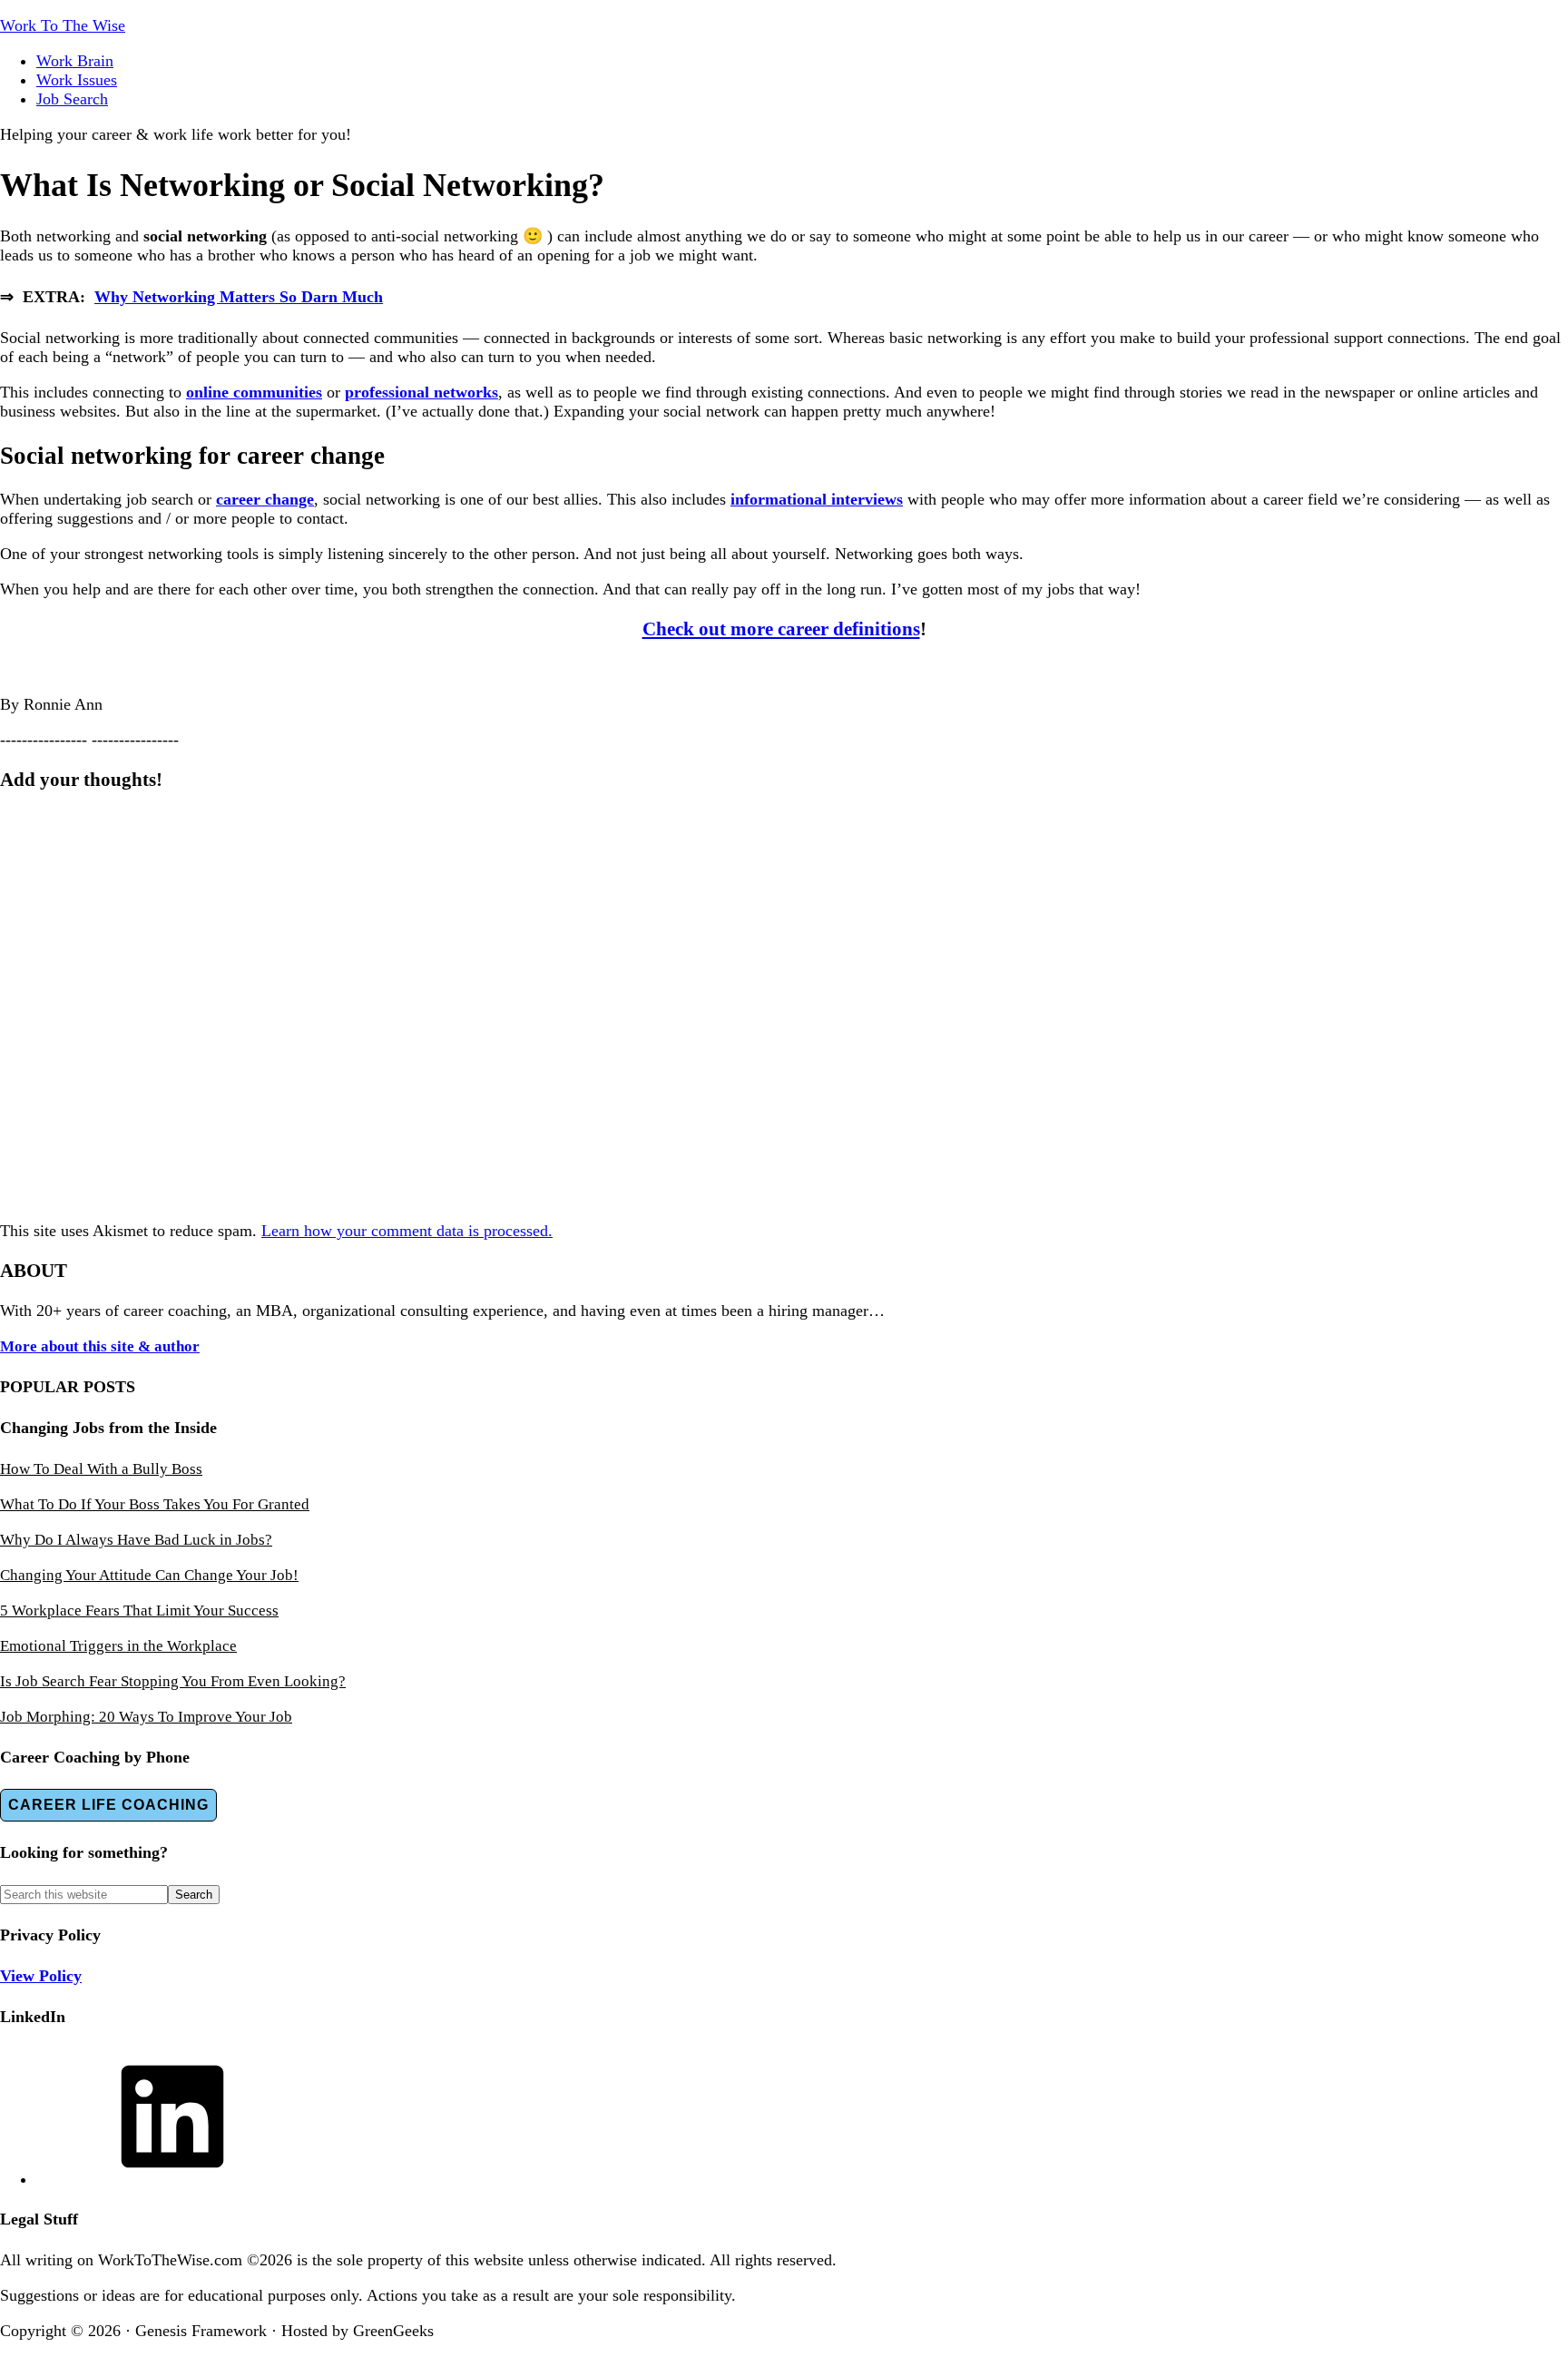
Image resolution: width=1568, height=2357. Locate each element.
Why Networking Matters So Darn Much (239, 297)
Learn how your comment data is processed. (407, 1231)
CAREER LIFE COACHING (108, 1805)
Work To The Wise (63, 25)
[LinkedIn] (172, 2179)
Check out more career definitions (781, 629)
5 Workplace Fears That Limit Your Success (139, 1611)
